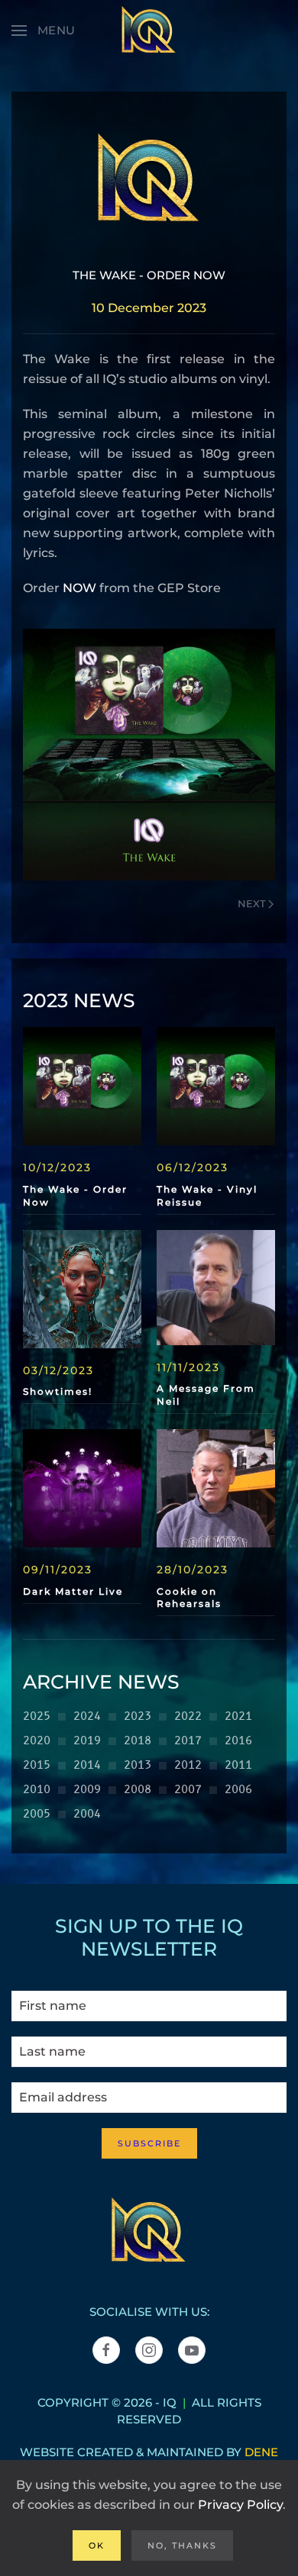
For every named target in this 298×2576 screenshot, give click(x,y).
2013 (138, 1765)
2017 (188, 1741)
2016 (238, 1741)
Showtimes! (58, 1391)
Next (252, 903)
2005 (37, 1814)
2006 (238, 1790)
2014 (87, 1765)
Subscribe (149, 2143)
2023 (138, 1716)
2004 (87, 1814)
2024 (87, 1716)
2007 (188, 1790)
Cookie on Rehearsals (189, 1598)
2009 (87, 1790)
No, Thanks (182, 2545)
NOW (79, 588)
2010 (37, 1790)
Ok (97, 2545)
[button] (44, 31)
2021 (238, 1716)
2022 (188, 1716)
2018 (138, 1741)
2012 (188, 1765)
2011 (238, 1765)
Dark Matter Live (73, 1591)
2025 (37, 1716)
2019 (87, 1741)
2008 (138, 1790)
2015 (37, 1765)
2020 (37, 1741)
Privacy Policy (240, 2505)
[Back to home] (149, 31)
